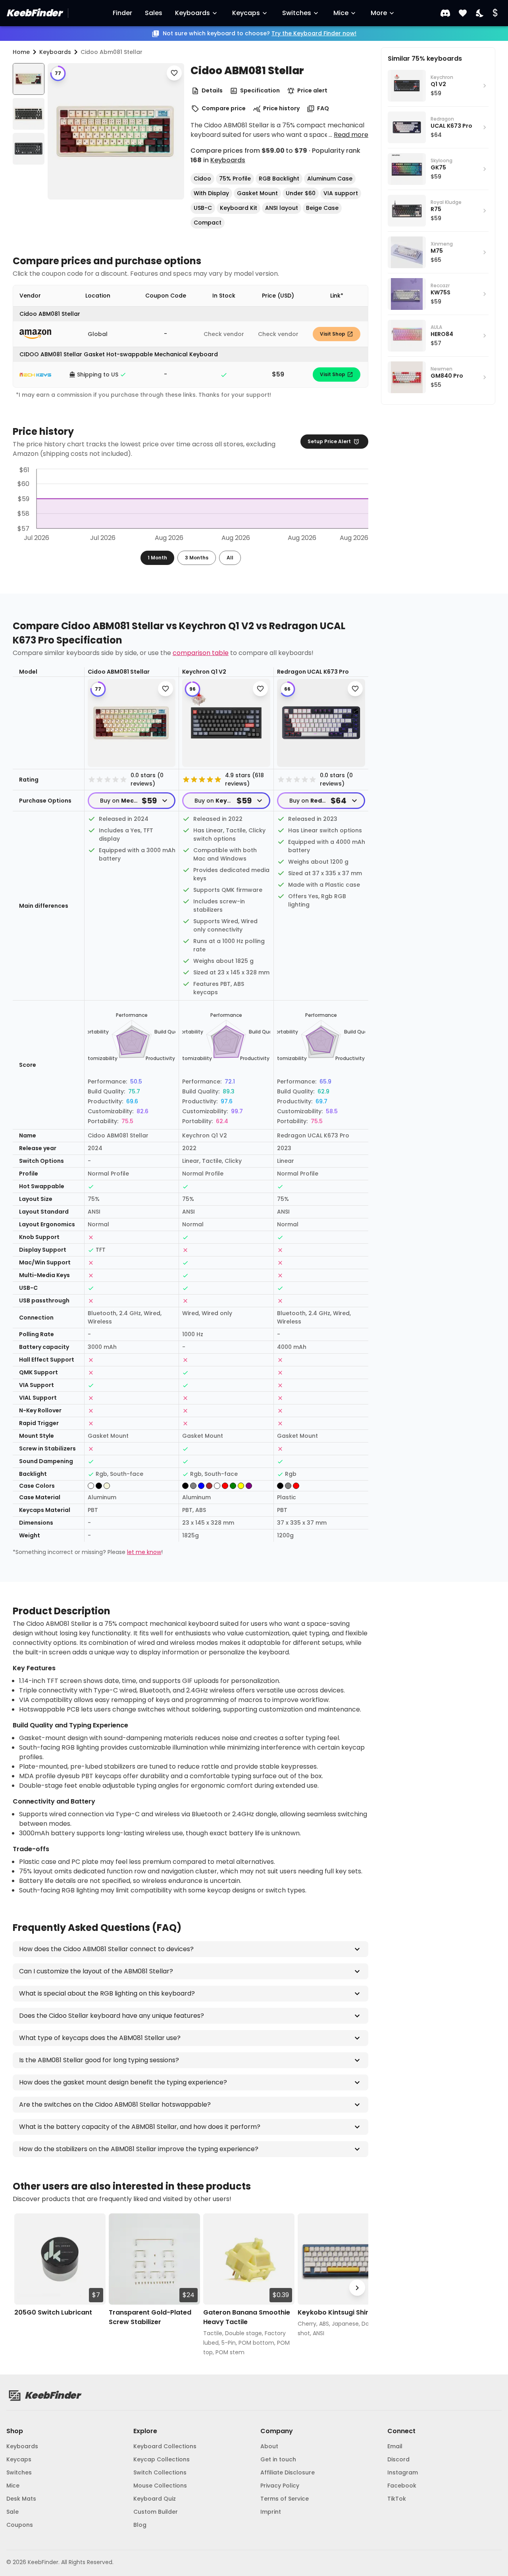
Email (395, 2446)
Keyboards (192, 13)
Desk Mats (21, 2499)
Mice (341, 13)
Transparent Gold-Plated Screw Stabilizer (150, 2317)
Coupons (20, 2525)
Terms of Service (285, 2499)
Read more (351, 135)
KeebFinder (34, 13)
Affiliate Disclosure (288, 2472)
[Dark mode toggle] (480, 13)
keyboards (55, 52)
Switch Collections (160, 2472)
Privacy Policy (280, 2486)
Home (21, 52)
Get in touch (278, 2459)
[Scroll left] (24, 2288)
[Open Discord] (445, 13)
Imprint (271, 2512)
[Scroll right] (357, 2288)
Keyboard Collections (165, 2446)
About (269, 2446)
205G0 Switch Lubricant (53, 2312)
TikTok (397, 2499)
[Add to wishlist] (174, 73)
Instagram (403, 2472)
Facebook (402, 2486)
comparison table (201, 653)
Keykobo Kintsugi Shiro (335, 2312)
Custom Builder (156, 2512)
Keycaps (246, 13)
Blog (140, 2525)
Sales (154, 13)
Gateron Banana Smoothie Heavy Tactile (247, 2317)
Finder (122, 13)
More (379, 13)
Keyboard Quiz (155, 2499)
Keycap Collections (162, 2459)
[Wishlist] (463, 13)
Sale (13, 2512)
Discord (398, 2459)
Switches (297, 13)
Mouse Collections (160, 2486)
